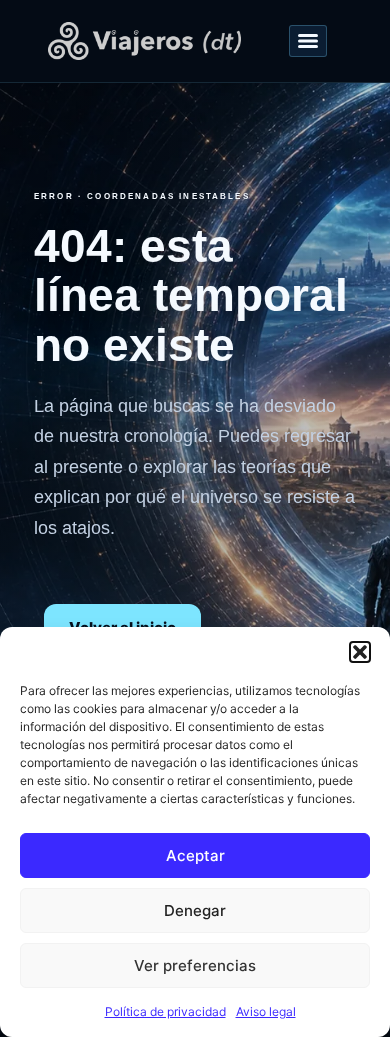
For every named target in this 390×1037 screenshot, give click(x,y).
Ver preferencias (195, 965)
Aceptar (195, 855)
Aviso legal (266, 1011)
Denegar (195, 910)
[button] (360, 652)
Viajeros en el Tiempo (145, 41)
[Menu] (308, 41)
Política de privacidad (165, 1011)
